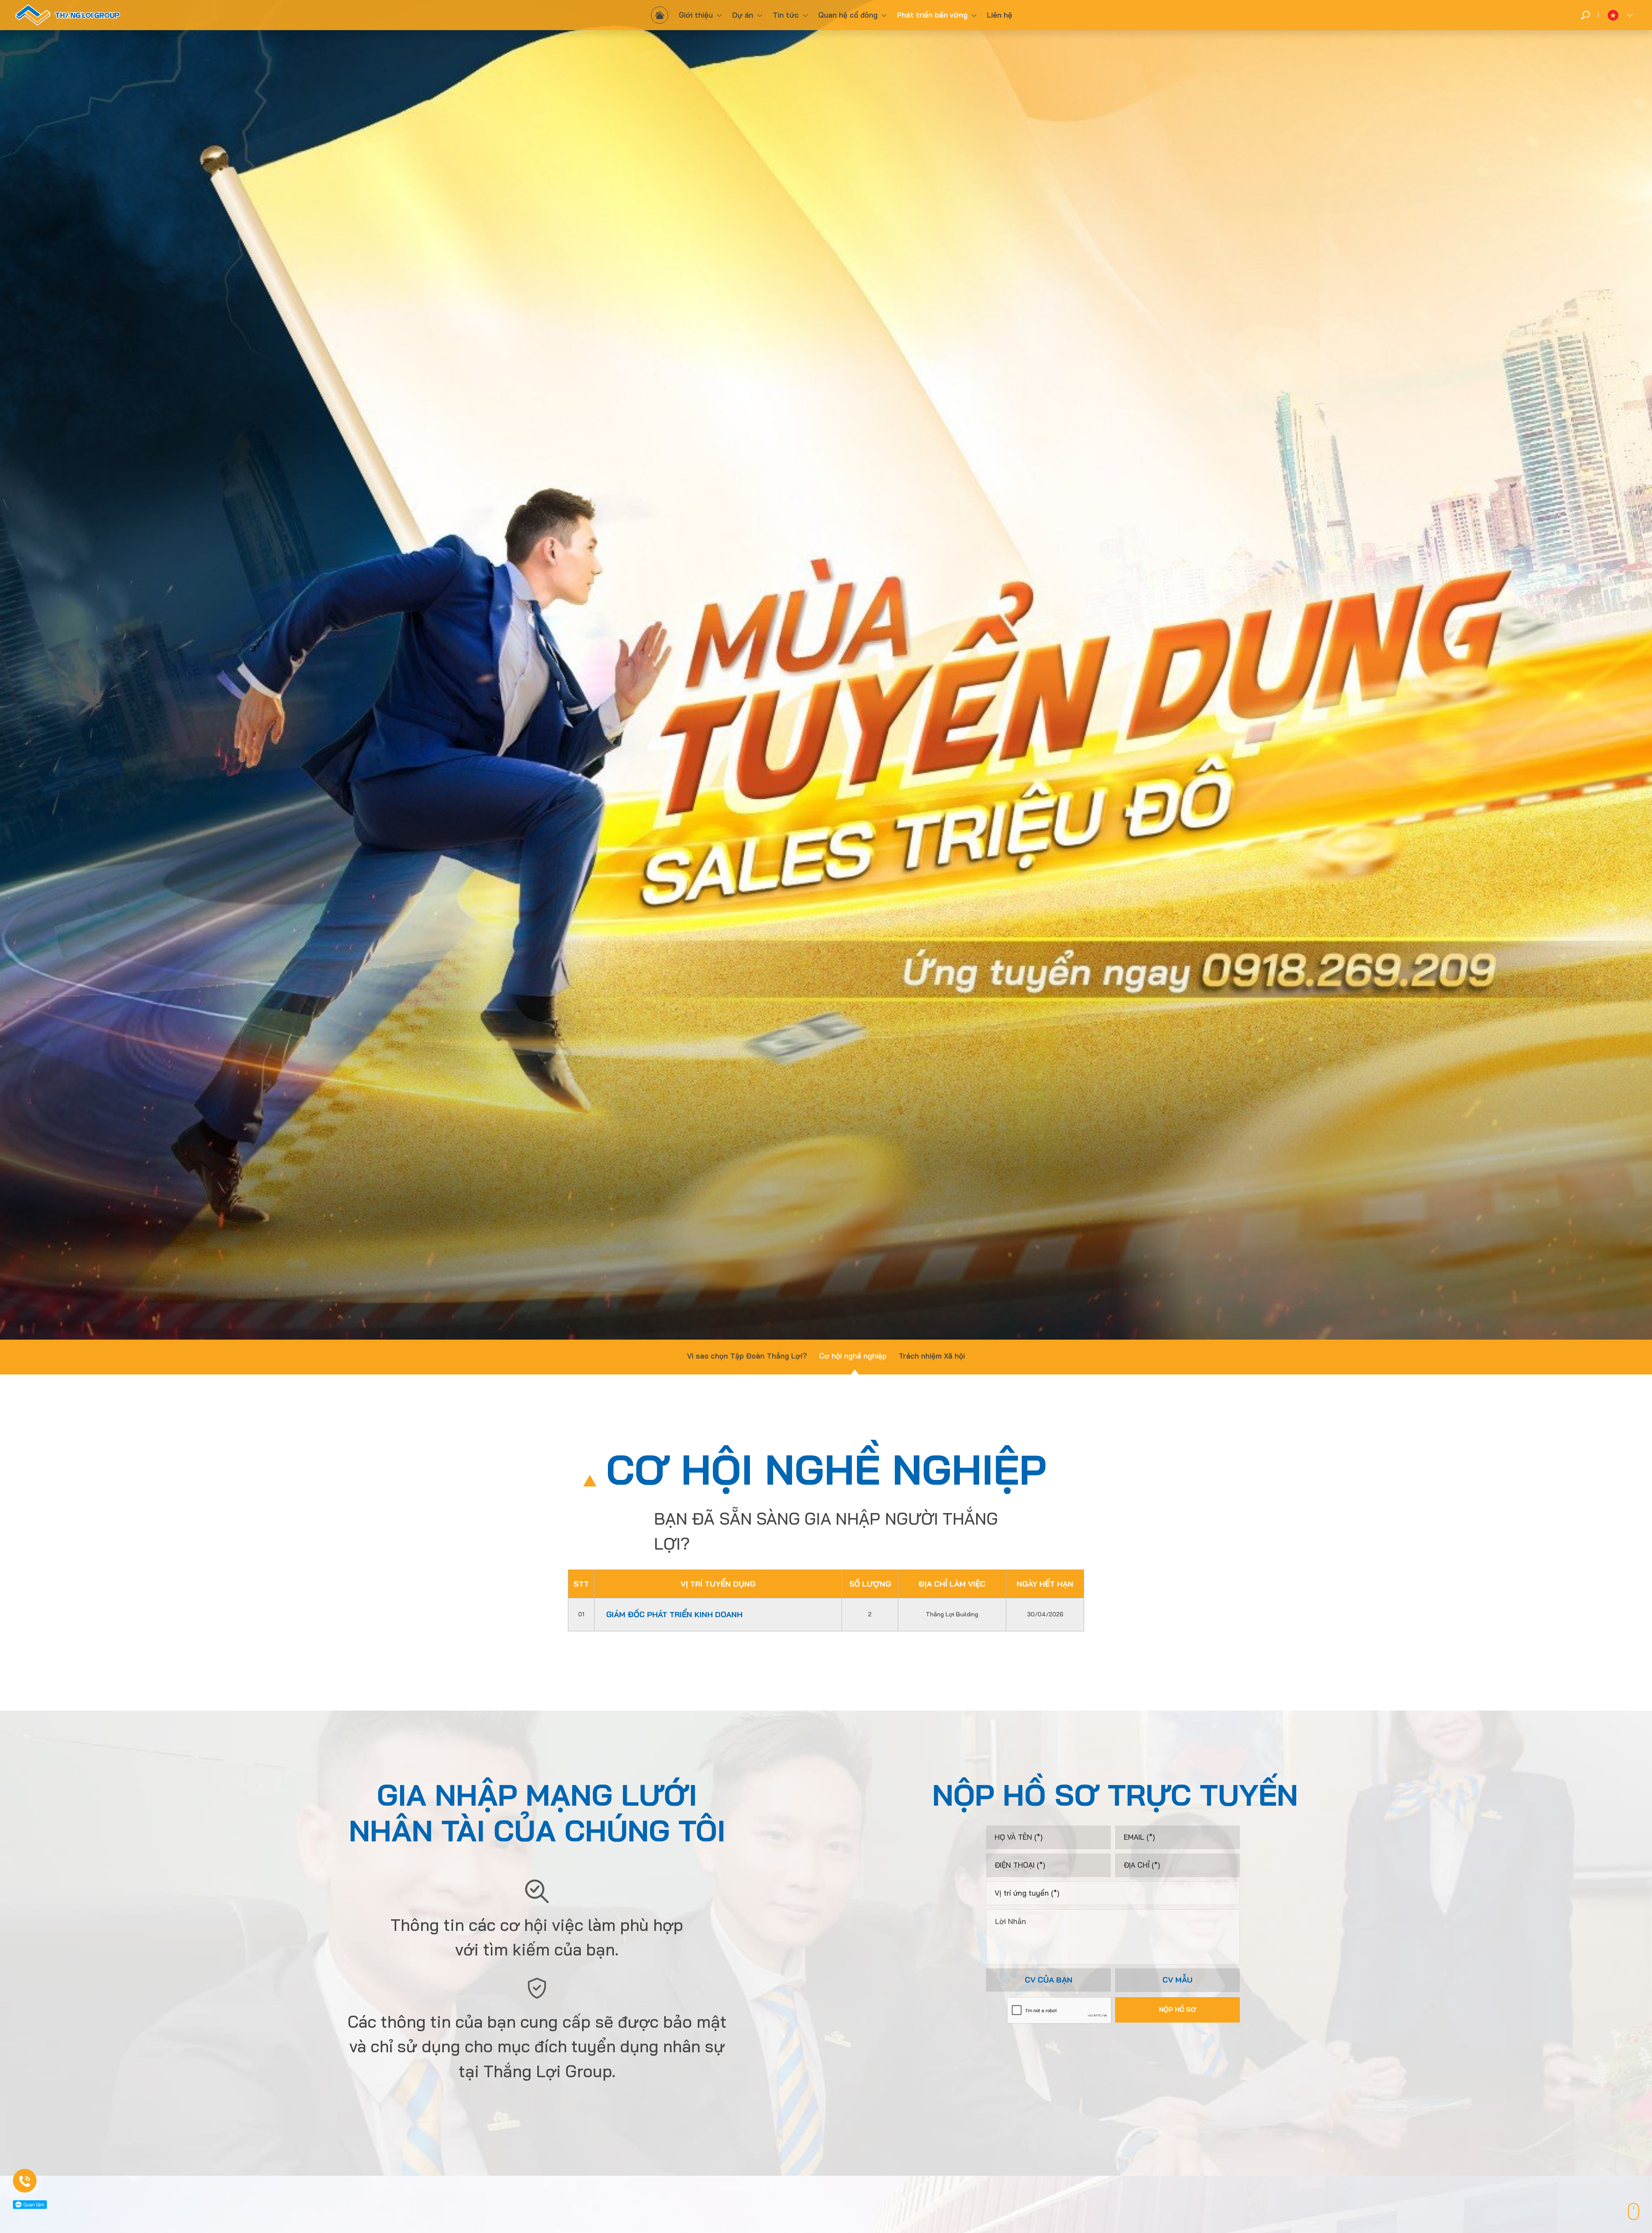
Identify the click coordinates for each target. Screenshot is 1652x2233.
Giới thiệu (696, 15)
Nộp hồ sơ (1178, 2009)
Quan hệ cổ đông (848, 15)
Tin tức (786, 15)
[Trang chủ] (660, 15)
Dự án (743, 15)
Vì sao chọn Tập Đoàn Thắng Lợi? (747, 1356)
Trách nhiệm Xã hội (932, 1356)
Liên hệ (1000, 15)
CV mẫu (1177, 1980)
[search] (1586, 15)
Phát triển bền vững (932, 15)
